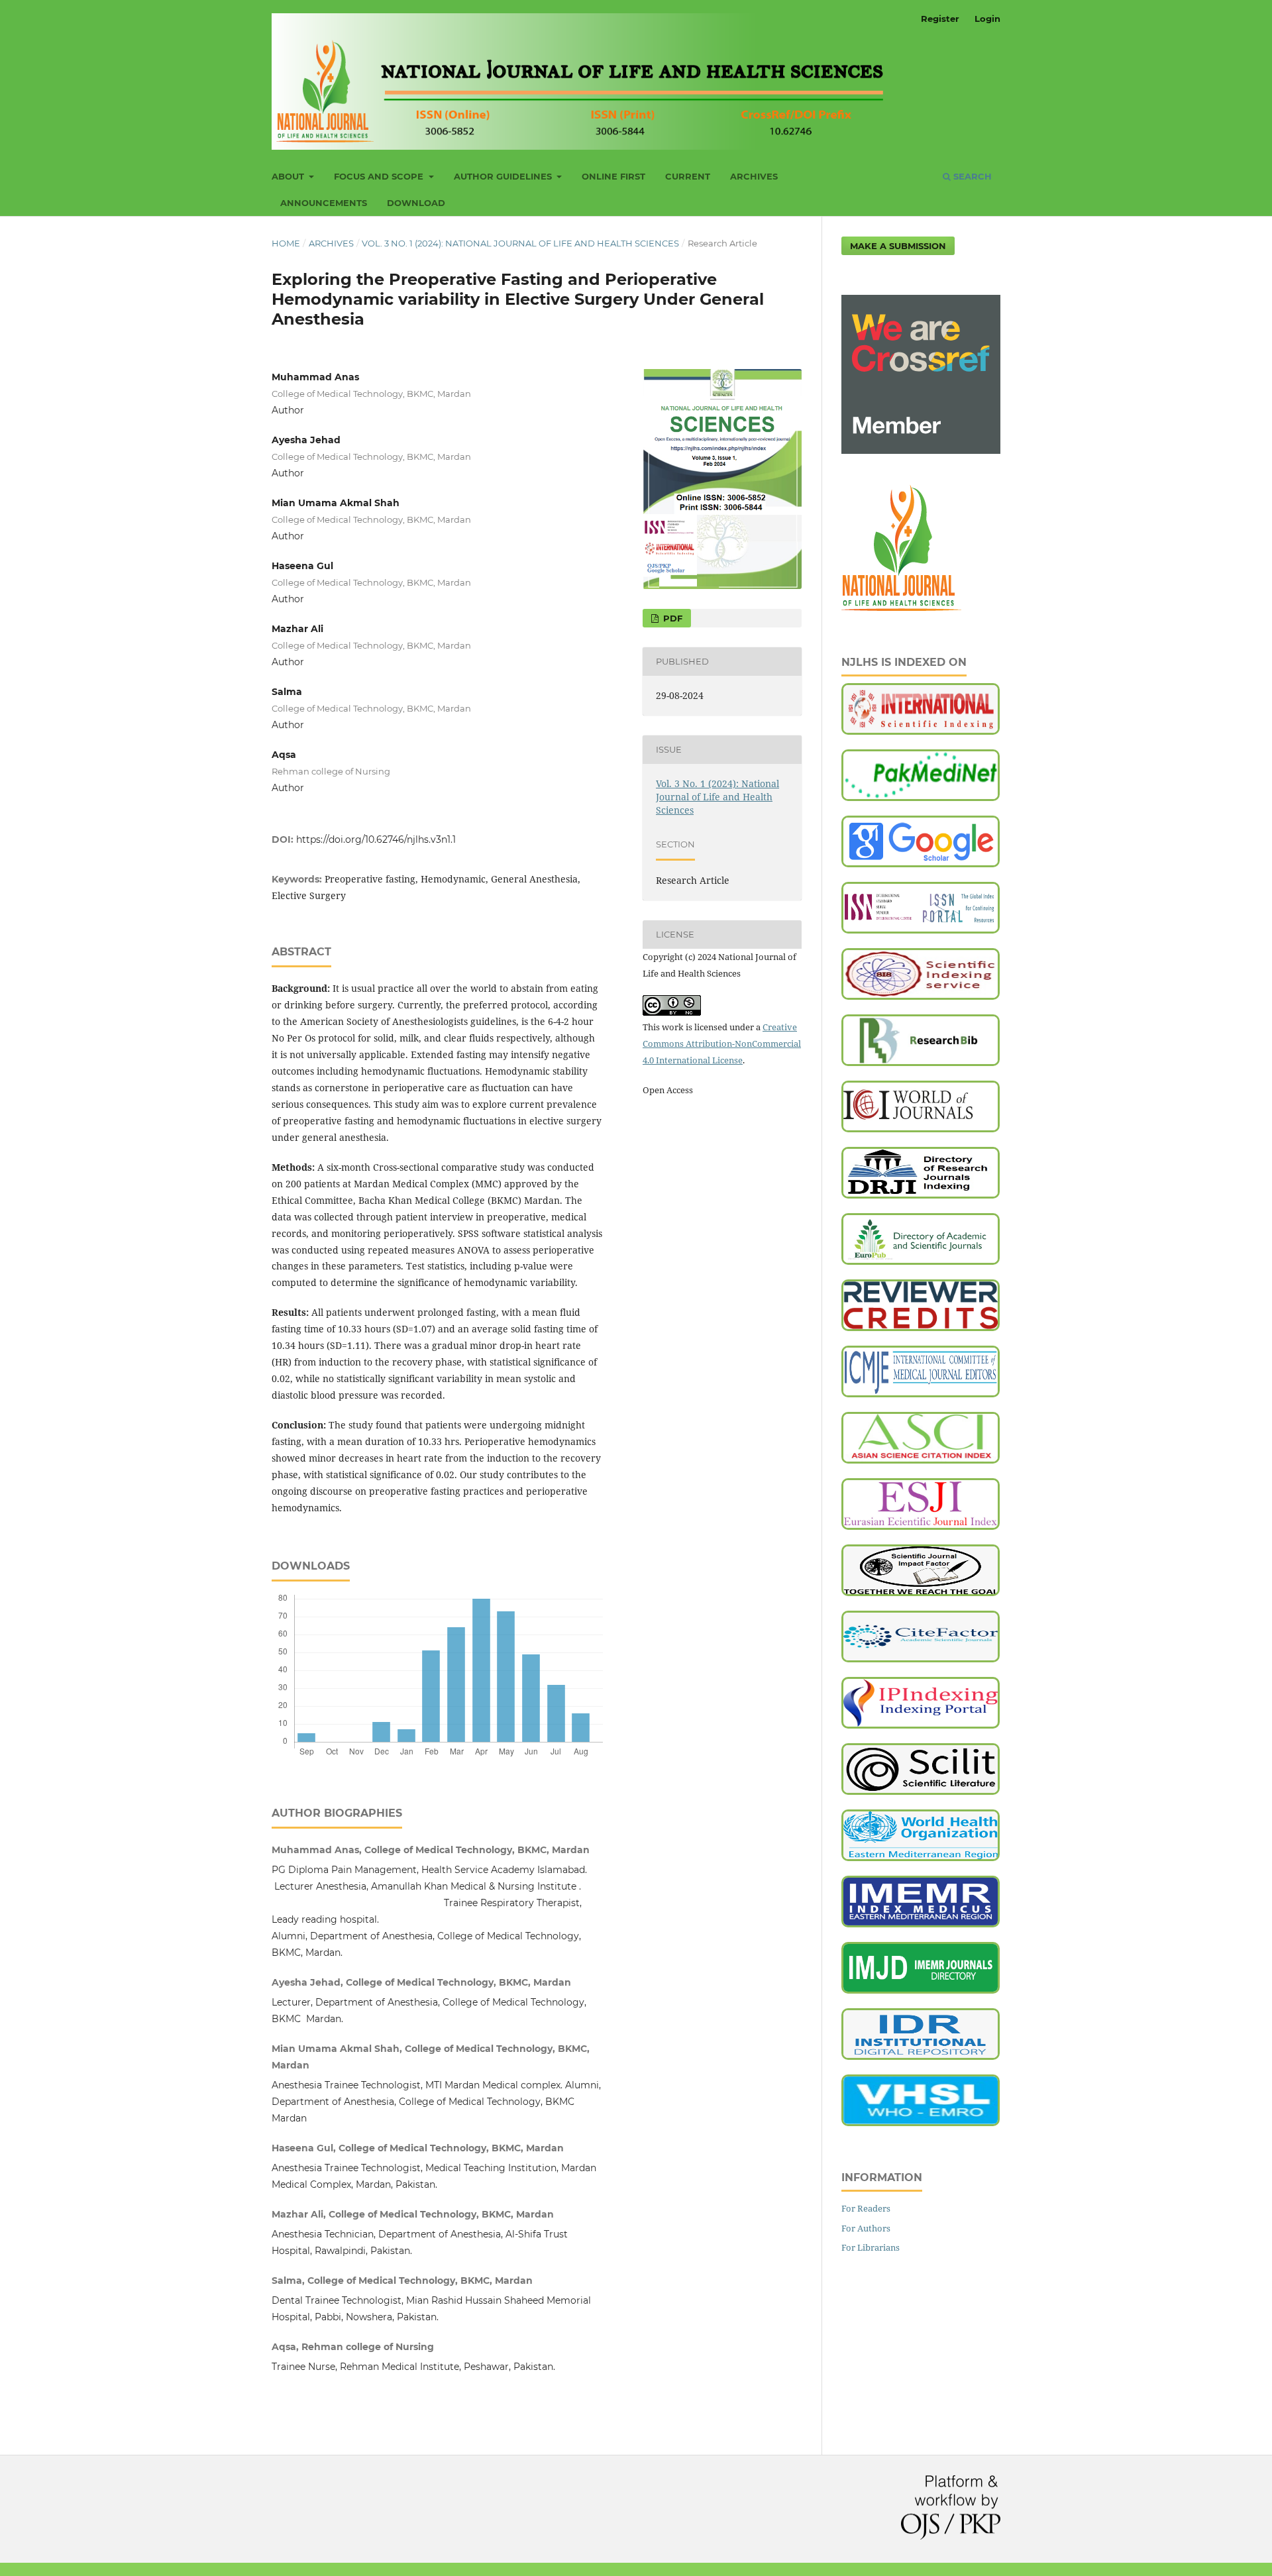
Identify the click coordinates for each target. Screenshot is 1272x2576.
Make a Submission (898, 246)
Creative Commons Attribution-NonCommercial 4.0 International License (722, 1044)
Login (987, 19)
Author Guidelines (504, 176)
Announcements (324, 203)
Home (286, 243)
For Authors (866, 2228)
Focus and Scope (380, 176)
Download (416, 203)
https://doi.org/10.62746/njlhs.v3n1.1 (376, 839)
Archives (754, 176)
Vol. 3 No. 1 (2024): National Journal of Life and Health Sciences (520, 243)
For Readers (866, 2208)
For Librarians (871, 2247)
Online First (613, 176)
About (289, 176)
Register (940, 19)
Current (688, 176)
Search (971, 176)
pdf (671, 618)
